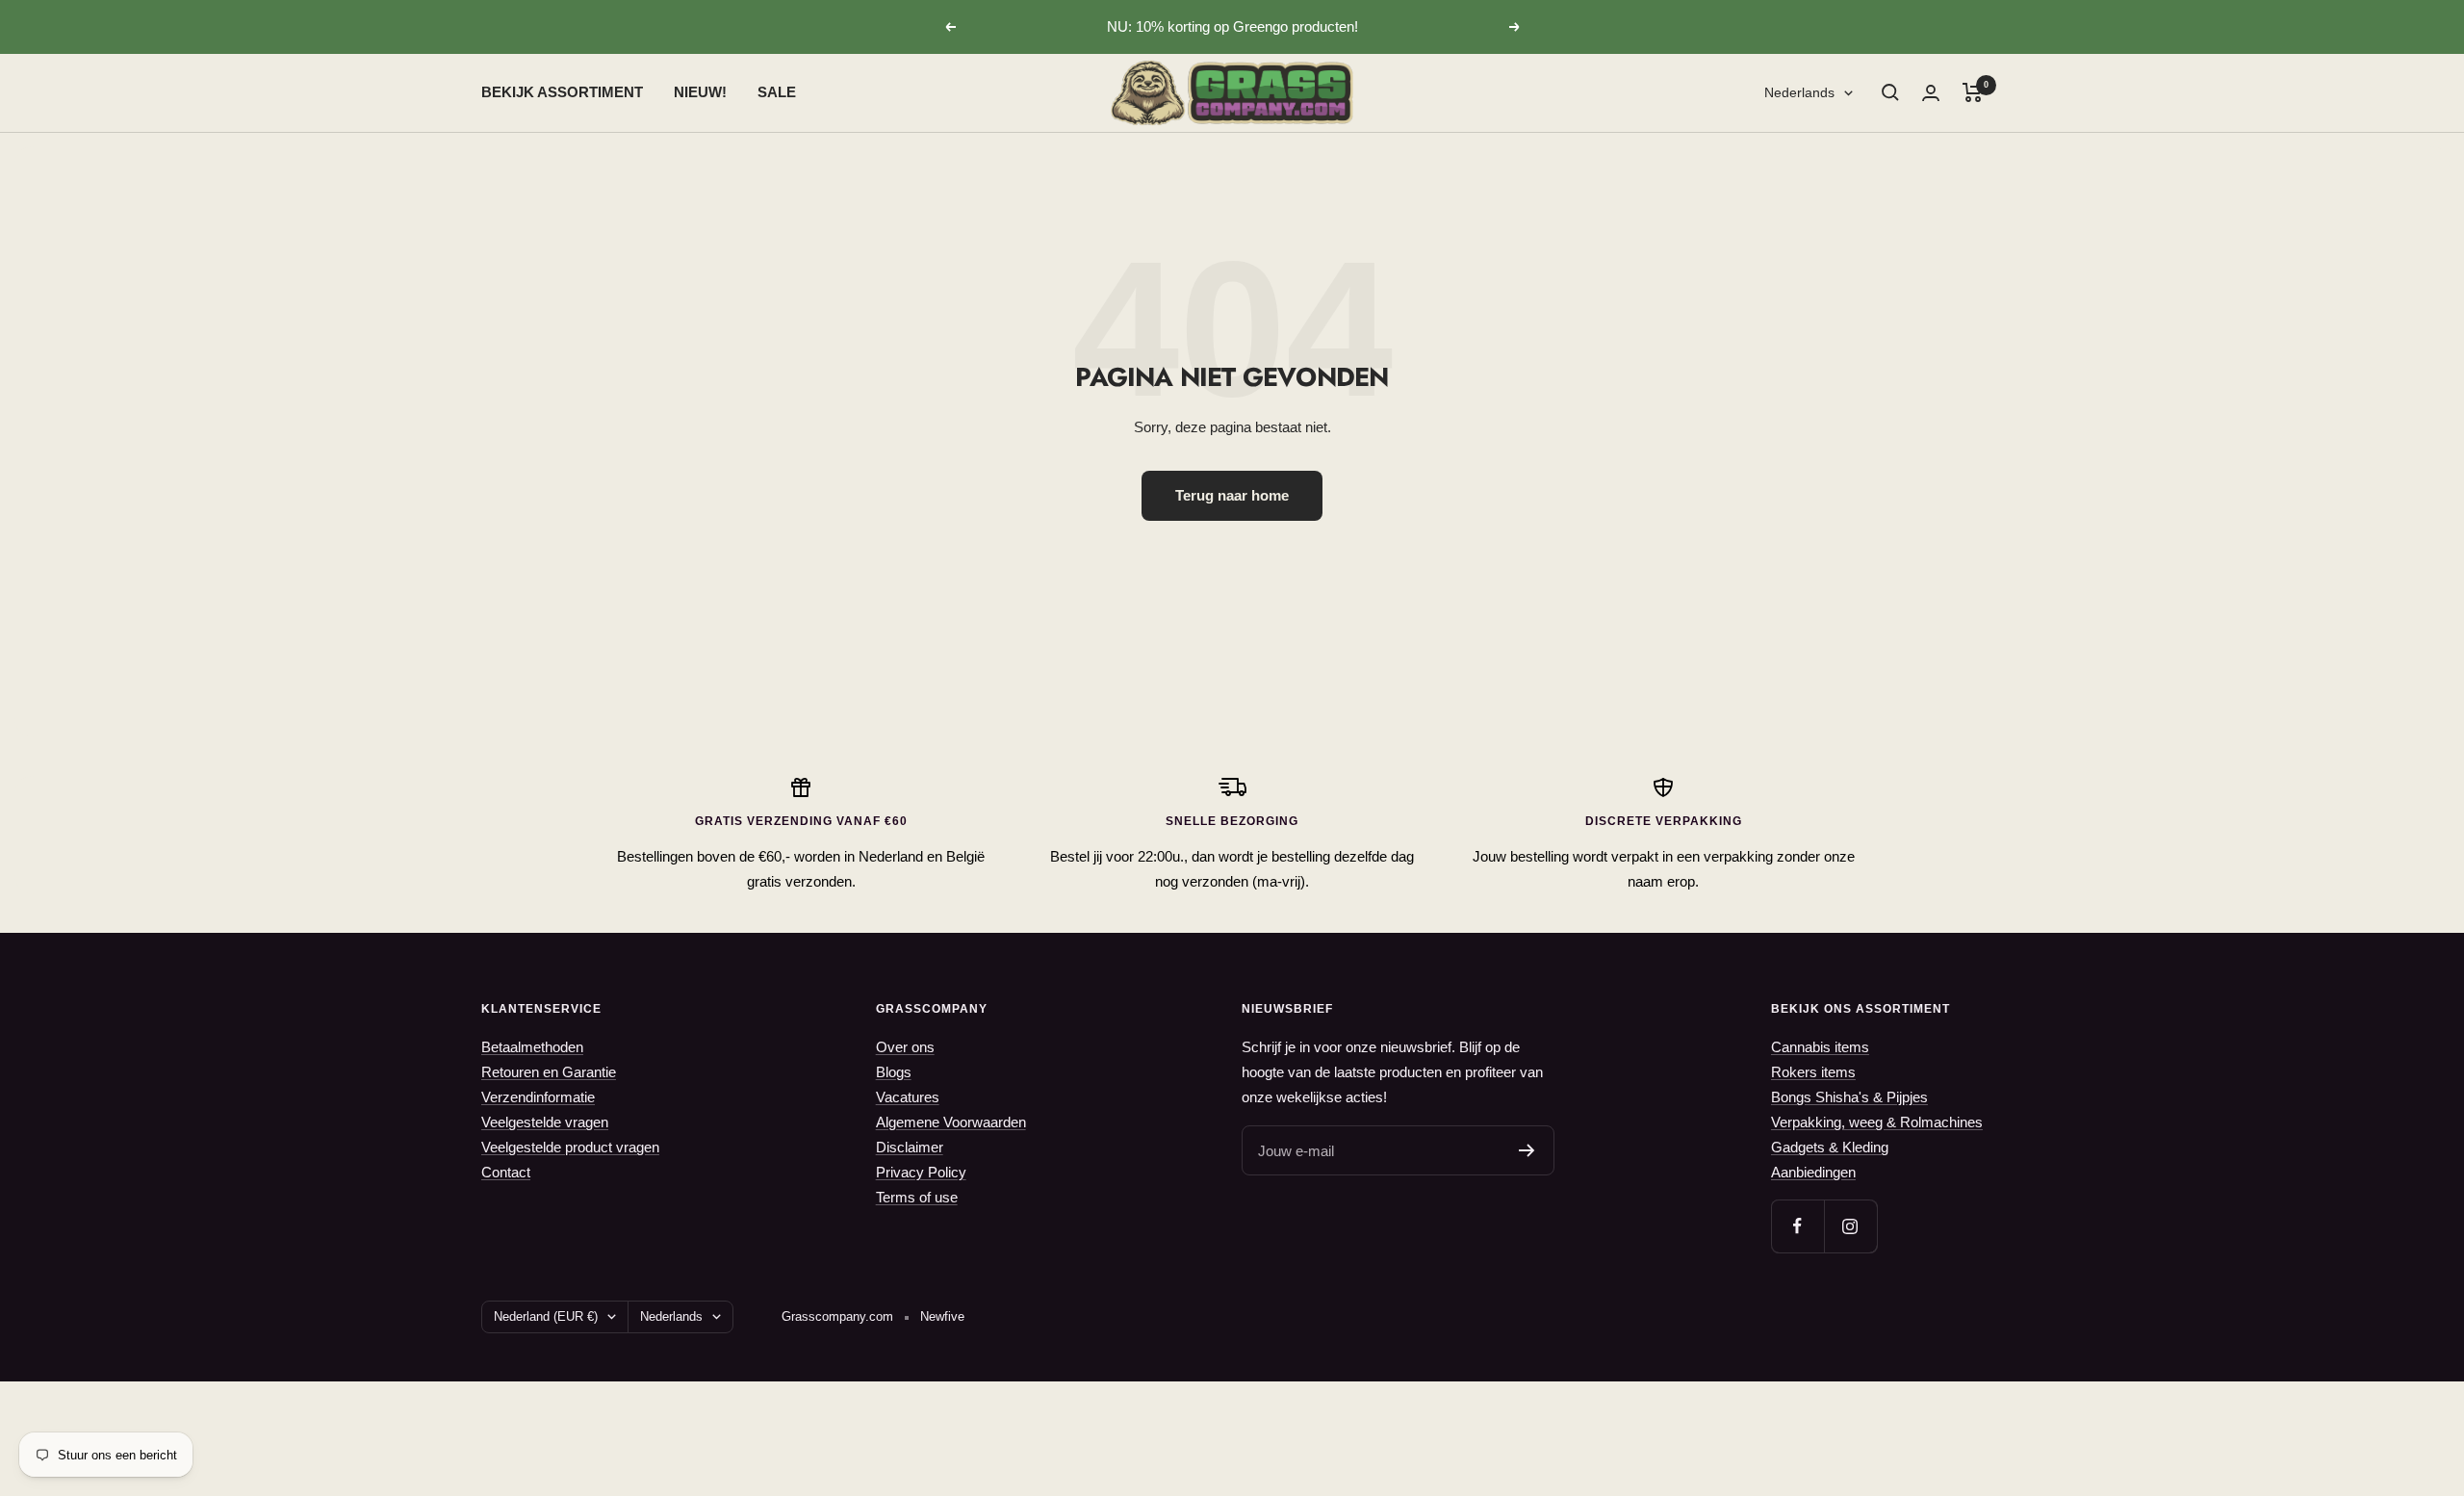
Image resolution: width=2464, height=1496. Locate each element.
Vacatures (908, 1097)
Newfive (942, 1316)
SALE (777, 92)
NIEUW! (700, 92)
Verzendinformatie (538, 1097)
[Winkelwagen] (1973, 92)
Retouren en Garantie (549, 1072)
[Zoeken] (1890, 92)
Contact (506, 1172)
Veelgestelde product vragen (570, 1147)
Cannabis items (1820, 1047)
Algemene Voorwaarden (951, 1122)
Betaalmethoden (532, 1047)
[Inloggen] (1931, 93)
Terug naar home (1232, 495)
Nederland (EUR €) (546, 1316)
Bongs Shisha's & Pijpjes (1849, 1097)
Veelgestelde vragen (545, 1122)
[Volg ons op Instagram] (1850, 1226)
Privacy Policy (921, 1172)
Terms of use (917, 1197)
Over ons (905, 1047)
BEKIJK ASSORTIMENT (562, 92)
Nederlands (1799, 92)
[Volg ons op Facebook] (1797, 1226)
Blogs (894, 1072)
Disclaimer (910, 1147)
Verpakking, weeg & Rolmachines (1877, 1122)
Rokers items (1813, 1072)
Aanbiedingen (1813, 1172)
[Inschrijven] (1527, 1150)
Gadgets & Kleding (1830, 1147)
